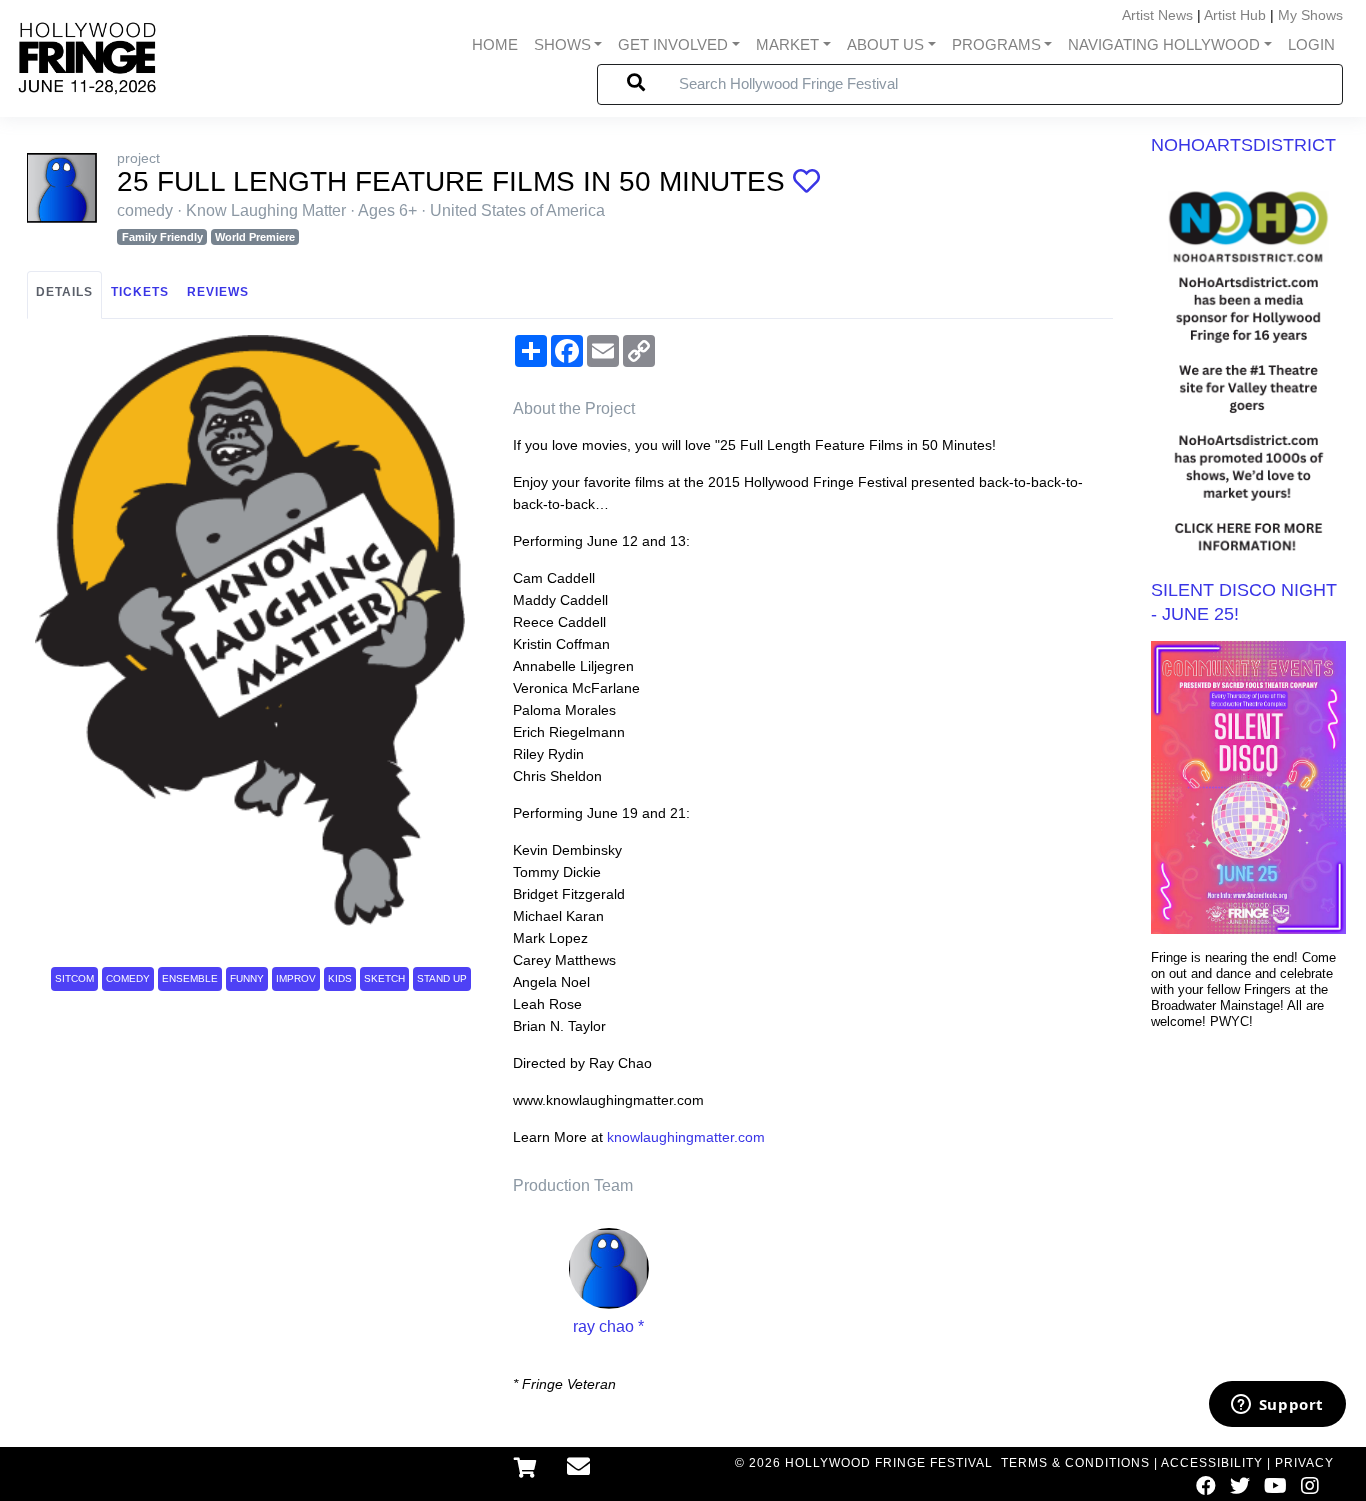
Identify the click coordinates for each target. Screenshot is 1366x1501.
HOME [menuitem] (495, 45)
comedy (128, 978)
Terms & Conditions (1075, 1463)
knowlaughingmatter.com (686, 1137)
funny (247, 978)
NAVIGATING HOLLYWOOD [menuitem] (1164, 45)
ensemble (190, 978)
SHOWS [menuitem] (562, 45)
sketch (384, 978)
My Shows (1310, 15)
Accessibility (1212, 1463)
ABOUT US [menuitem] (885, 45)
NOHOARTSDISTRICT (1243, 145)
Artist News (1157, 15)
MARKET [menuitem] (787, 45)
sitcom (74, 978)
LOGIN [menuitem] (1311, 45)
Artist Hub (1235, 15)
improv (296, 978)
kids (340, 978)
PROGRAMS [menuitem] (996, 45)
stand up (442, 978)
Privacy (1304, 1463)
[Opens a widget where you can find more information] (1277, 1406)
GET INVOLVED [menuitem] (673, 45)
